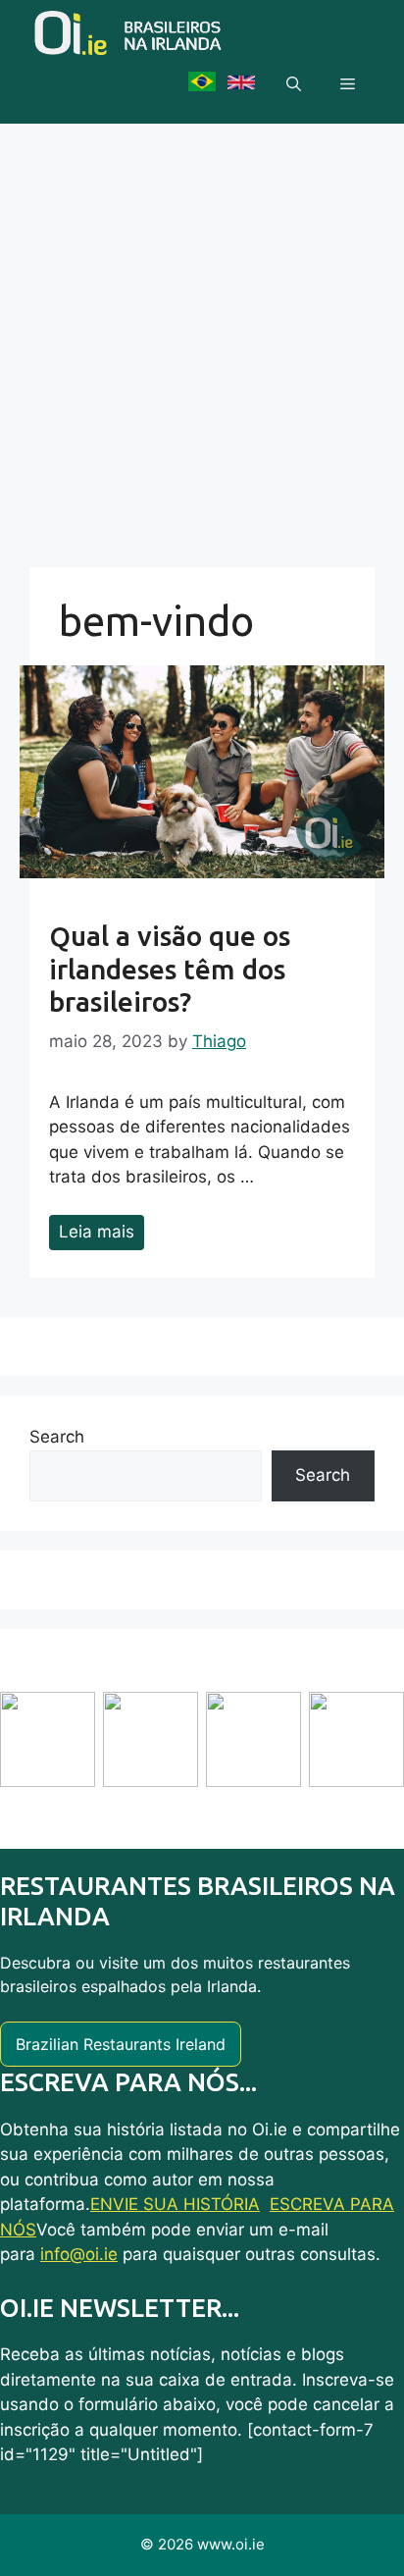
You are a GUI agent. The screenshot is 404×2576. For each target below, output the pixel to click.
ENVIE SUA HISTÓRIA (175, 2204)
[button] (294, 84)
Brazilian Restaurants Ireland (121, 2044)
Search (57, 1437)
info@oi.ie (79, 2254)
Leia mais (97, 1232)
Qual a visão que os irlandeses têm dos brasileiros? (170, 969)
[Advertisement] (202, 336)
